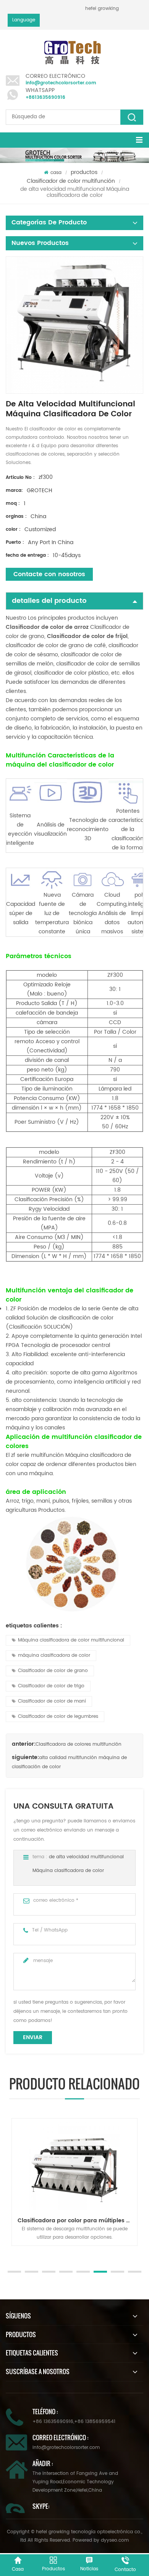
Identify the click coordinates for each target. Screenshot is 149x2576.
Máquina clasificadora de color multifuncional (71, 1640)
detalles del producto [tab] (49, 601)
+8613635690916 (45, 97)
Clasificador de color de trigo (51, 1686)
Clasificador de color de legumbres (58, 1717)
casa (56, 173)
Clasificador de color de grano (53, 1671)
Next (10, 2254)
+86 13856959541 (95, 2422)
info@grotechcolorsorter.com (61, 83)
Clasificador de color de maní (52, 1701)
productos (84, 172)
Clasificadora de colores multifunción (79, 1744)
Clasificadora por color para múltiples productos (77, 2221)
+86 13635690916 (53, 2422)
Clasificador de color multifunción (71, 181)
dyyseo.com (115, 2540)
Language (24, 20)
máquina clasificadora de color (54, 1655)
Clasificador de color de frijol (87, 636)
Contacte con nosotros (49, 574)
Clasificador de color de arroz (47, 627)
